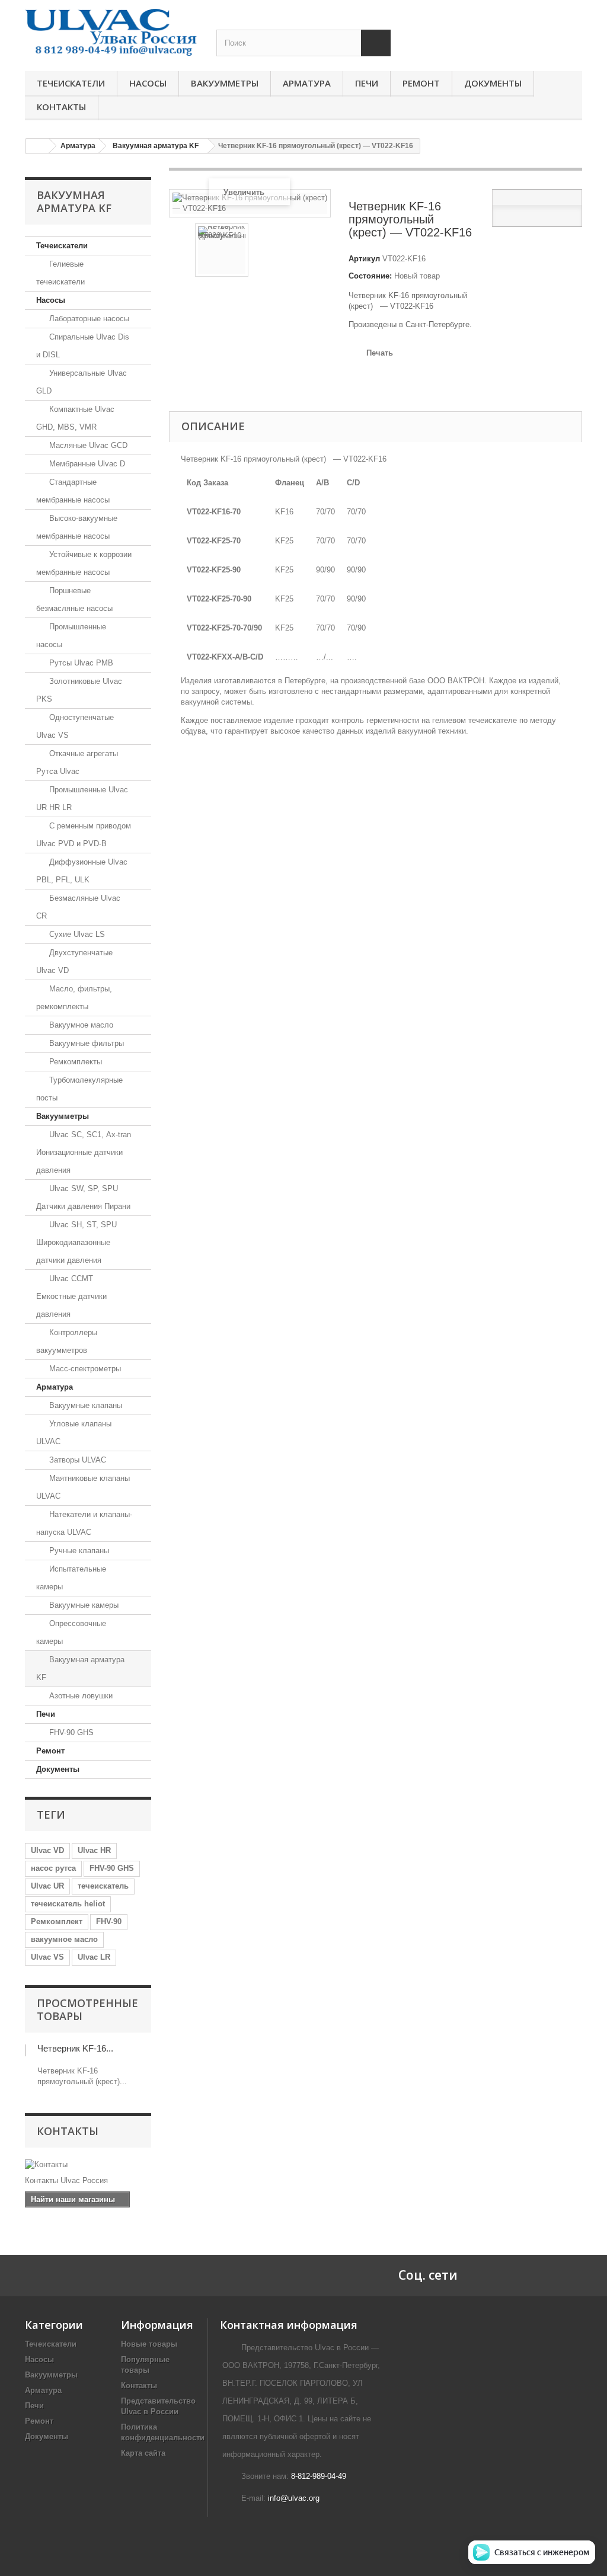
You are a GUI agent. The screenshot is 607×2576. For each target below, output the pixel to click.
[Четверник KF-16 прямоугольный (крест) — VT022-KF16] (222, 250)
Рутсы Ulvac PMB (80, 663)
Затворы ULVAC (76, 1460)
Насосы (148, 83)
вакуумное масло (64, 1939)
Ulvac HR (94, 1850)
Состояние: (370, 276)
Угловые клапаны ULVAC (74, 1433)
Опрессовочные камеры (71, 1632)
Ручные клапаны (78, 1551)
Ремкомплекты (74, 1062)
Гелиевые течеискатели (60, 273)
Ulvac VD (47, 1850)
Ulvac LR (94, 1957)
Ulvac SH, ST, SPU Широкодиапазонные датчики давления (76, 1242)
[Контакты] (88, 2165)
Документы (493, 83)
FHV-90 (109, 1921)
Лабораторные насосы (88, 319)
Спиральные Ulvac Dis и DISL (83, 346)
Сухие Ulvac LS (76, 934)
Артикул (364, 259)
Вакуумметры (225, 83)
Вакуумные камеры (83, 1605)
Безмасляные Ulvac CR (78, 907)
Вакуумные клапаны (84, 1405)
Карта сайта (143, 2453)
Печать (380, 353)
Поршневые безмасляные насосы (74, 599)
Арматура (307, 83)
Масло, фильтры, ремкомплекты (74, 998)
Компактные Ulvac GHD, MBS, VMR (75, 418)
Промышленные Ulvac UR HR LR (82, 799)
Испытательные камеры (71, 1578)
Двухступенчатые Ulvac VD (74, 961)
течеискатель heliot (68, 1904)
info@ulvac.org (294, 2498)
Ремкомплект (57, 1921)
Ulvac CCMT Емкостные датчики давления (71, 1296)
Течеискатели (71, 83)
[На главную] (37, 146)
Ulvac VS (47, 1957)
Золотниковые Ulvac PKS (79, 690)
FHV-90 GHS (70, 1732)
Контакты (61, 107)
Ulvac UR (47, 1886)
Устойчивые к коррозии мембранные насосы (84, 563)
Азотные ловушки (80, 1696)
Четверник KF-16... (75, 2048)
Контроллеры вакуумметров (67, 1341)
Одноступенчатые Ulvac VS (75, 726)
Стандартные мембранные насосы (73, 491)
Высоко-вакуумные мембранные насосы (77, 527)
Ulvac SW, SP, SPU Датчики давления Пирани (83, 1197)
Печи (367, 83)
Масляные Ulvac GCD (87, 445)
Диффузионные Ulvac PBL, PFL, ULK (82, 871)
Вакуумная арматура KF (80, 1668)
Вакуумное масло (80, 1025)
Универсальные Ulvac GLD (82, 382)
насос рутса (53, 1868)
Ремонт (421, 83)
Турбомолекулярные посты (79, 1089)
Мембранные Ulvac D (86, 464)
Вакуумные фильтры (85, 1043)
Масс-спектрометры (84, 1369)
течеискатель (103, 1886)
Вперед (316, 252)
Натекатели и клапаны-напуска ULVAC (84, 1523)
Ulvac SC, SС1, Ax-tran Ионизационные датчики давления (84, 1152)
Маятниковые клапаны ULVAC (83, 1487)
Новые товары (149, 2344)
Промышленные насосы (71, 636)
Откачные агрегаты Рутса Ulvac (77, 762)
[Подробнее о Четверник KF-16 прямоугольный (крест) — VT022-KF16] (25, 2050)
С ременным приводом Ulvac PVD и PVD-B (84, 835)
